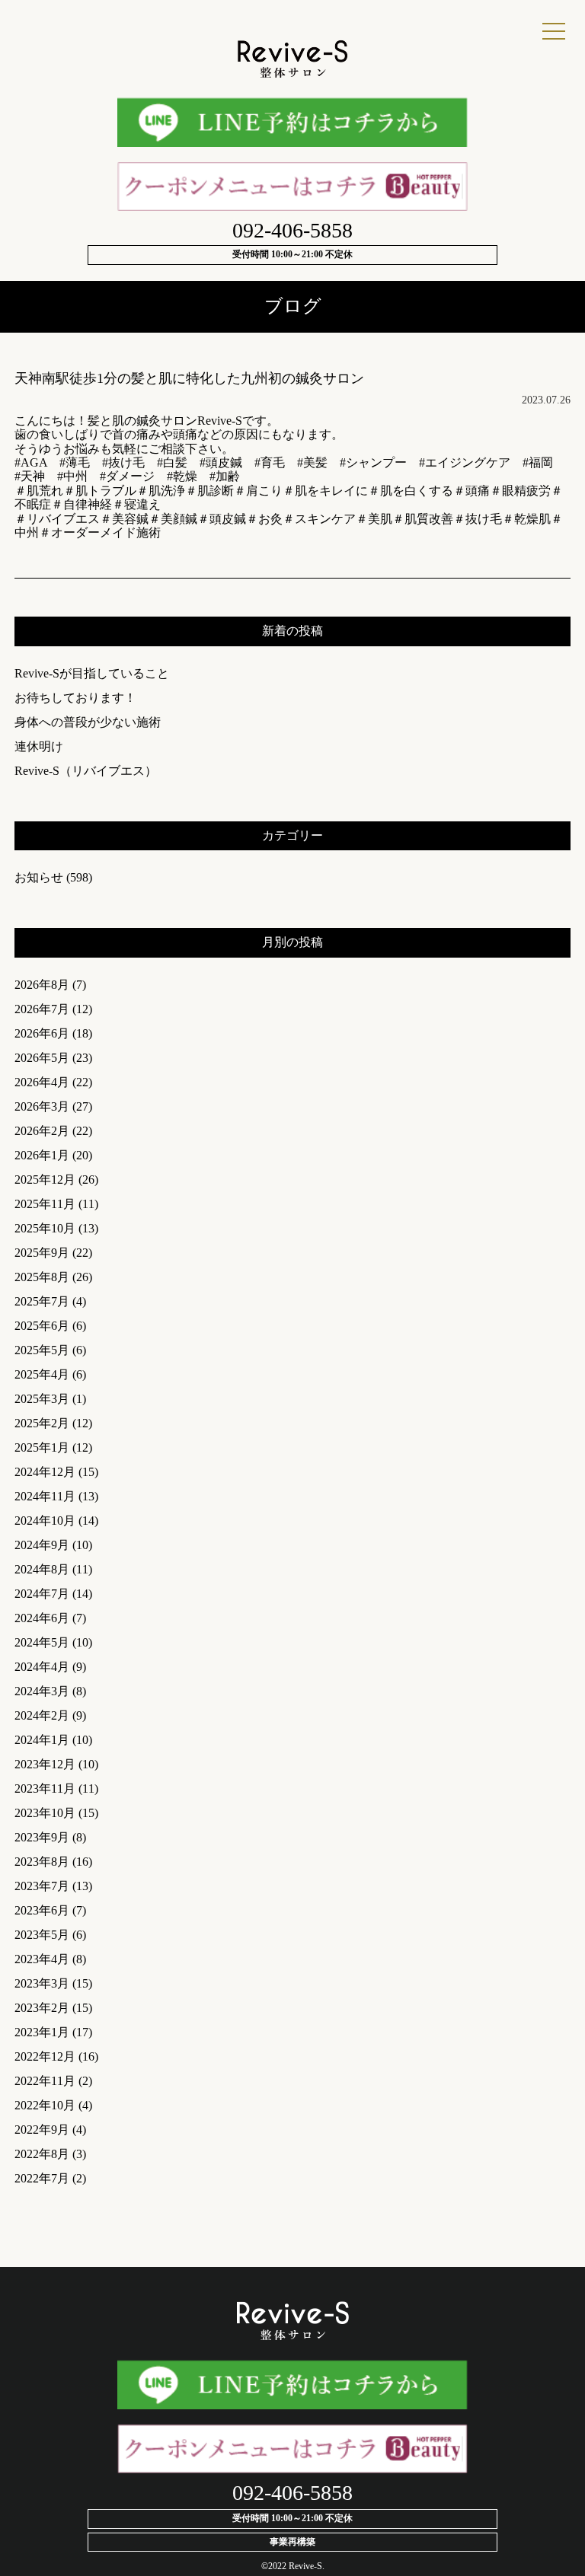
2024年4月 (42, 1667)
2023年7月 (42, 1886)
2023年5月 (42, 1935)
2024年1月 (42, 1740)
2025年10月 (45, 1228)
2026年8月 (42, 985)
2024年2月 (42, 1715)
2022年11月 (45, 2081)
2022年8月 (42, 2154)
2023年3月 (42, 1983)
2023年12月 (45, 1764)
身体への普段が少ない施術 (88, 722)
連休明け (39, 746)
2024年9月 (42, 1545)
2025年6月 (42, 1326)
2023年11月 (45, 1789)
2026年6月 (42, 1033)
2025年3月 (42, 1399)
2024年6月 (42, 1618)
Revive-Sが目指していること (92, 673)
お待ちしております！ (75, 698)
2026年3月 (42, 1106)
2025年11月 (45, 1204)
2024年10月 (45, 1521)
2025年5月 (42, 1350)
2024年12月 (45, 1472)
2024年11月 (45, 1496)
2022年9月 (42, 2130)
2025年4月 (42, 1374)
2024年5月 (42, 1642)
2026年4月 (42, 1082)
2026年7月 (42, 1009)
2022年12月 (45, 2056)
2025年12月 (45, 1180)
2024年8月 (42, 1569)
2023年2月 (42, 2008)
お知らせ (39, 877)
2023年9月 (42, 1837)
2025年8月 (42, 1277)
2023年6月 (42, 1910)
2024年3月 (42, 1691)
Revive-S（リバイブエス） (86, 771)
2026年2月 (42, 1131)
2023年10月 (45, 1813)
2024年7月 (42, 1594)
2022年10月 (45, 2105)
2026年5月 (42, 1058)
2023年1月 (42, 2032)
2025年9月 (42, 1253)
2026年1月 (42, 1155)
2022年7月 (42, 2178)
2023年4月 (42, 1959)
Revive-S (305, 2566)
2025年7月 (42, 1301)
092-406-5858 (292, 230)
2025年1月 (42, 1447)
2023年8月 (42, 1862)
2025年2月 (42, 1423)
